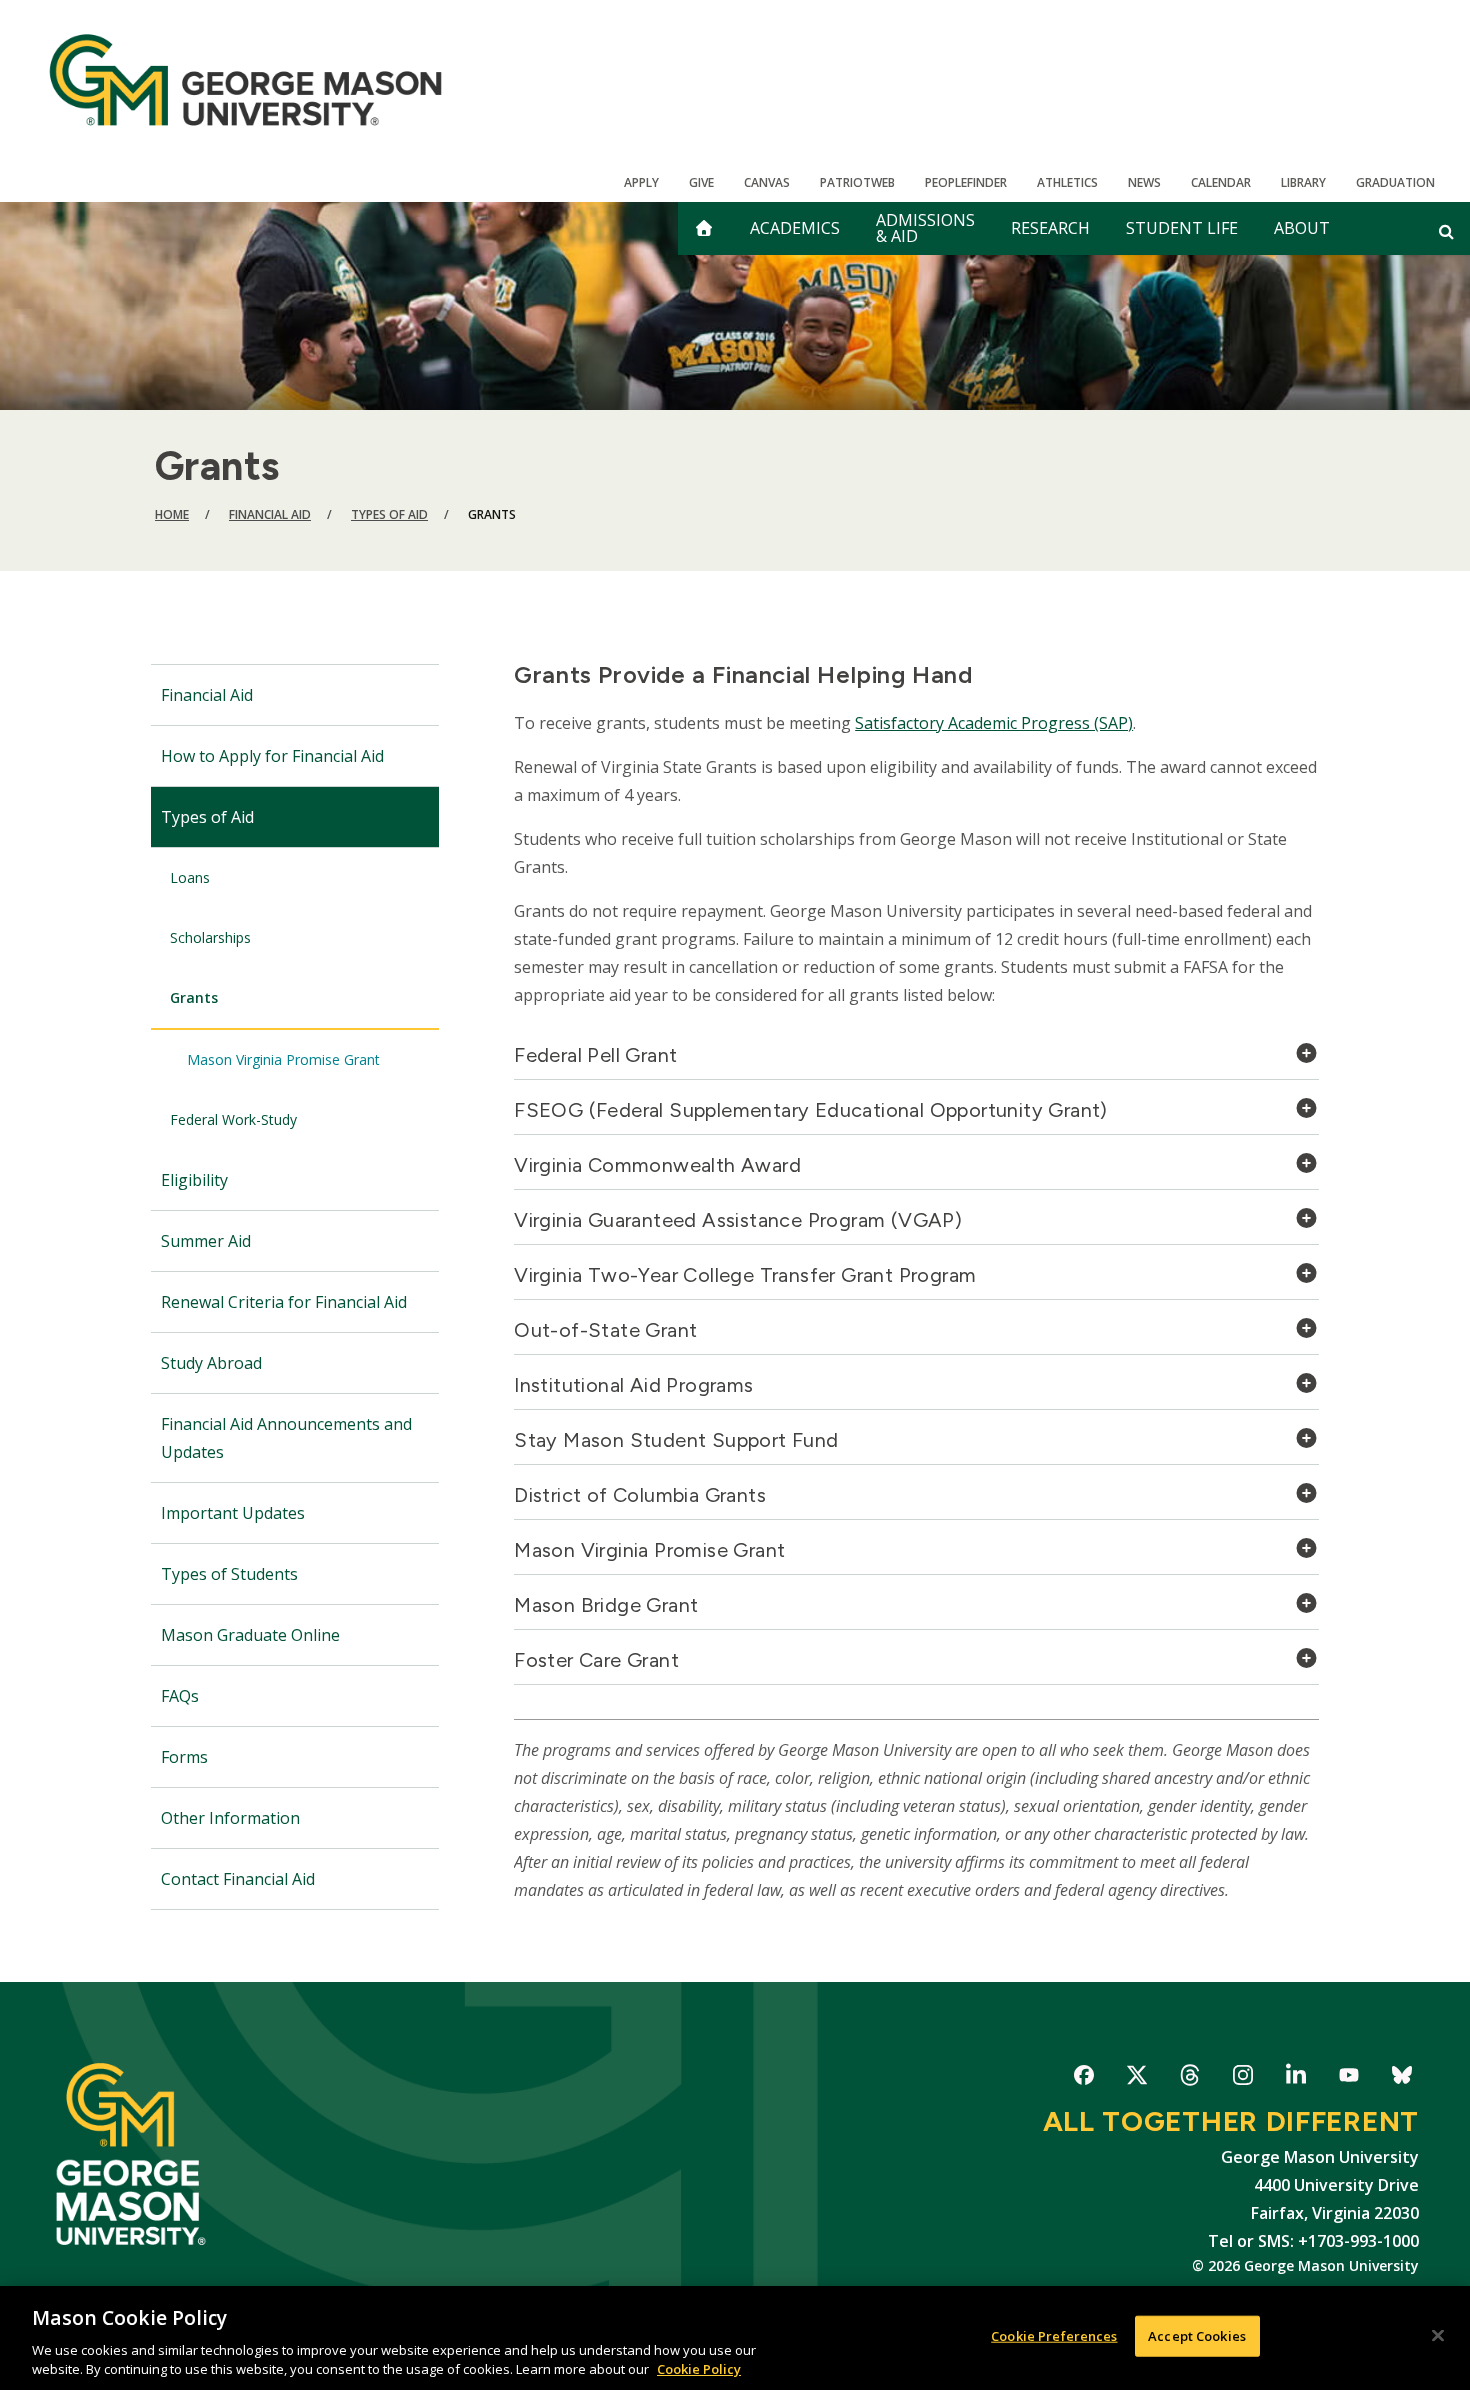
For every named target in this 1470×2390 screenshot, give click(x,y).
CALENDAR (1221, 182)
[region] (735, 2338)
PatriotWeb (857, 182)
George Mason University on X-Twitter (1136, 2078)
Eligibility (194, 1180)
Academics (795, 228)
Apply (641, 182)
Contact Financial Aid (238, 1879)
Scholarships (210, 937)
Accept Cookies (1197, 2336)
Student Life (1182, 228)
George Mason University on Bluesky (1401, 2078)
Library (1303, 182)
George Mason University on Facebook (1083, 2078)
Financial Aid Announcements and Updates (286, 1438)
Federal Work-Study (233, 1119)
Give (701, 182)
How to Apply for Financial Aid (272, 756)
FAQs (180, 1696)
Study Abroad (211, 1363)
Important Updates (233, 1513)
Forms (184, 1757)
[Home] (245, 80)
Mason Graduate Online (250, 1635)
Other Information (230, 1818)
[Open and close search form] (1446, 231)
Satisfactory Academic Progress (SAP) (994, 723)
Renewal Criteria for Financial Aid (284, 1302)
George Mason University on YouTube (1348, 2078)
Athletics (1067, 182)
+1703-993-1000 (1358, 2241)
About (1302, 228)
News (1144, 182)
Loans (190, 877)
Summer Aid (206, 1241)
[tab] (916, 1060)
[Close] (1438, 2336)
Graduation (1395, 182)
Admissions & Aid (925, 228)
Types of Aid (389, 514)
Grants (194, 997)
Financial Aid (270, 514)
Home (172, 514)
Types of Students (229, 1574)
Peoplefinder (966, 182)
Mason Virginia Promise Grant (283, 1059)
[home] (704, 228)
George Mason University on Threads (1189, 2078)
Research (1050, 228)
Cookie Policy (699, 2369)
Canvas (767, 182)
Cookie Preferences (1054, 2336)
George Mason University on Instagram (1242, 2078)
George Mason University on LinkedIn (1295, 2078)
